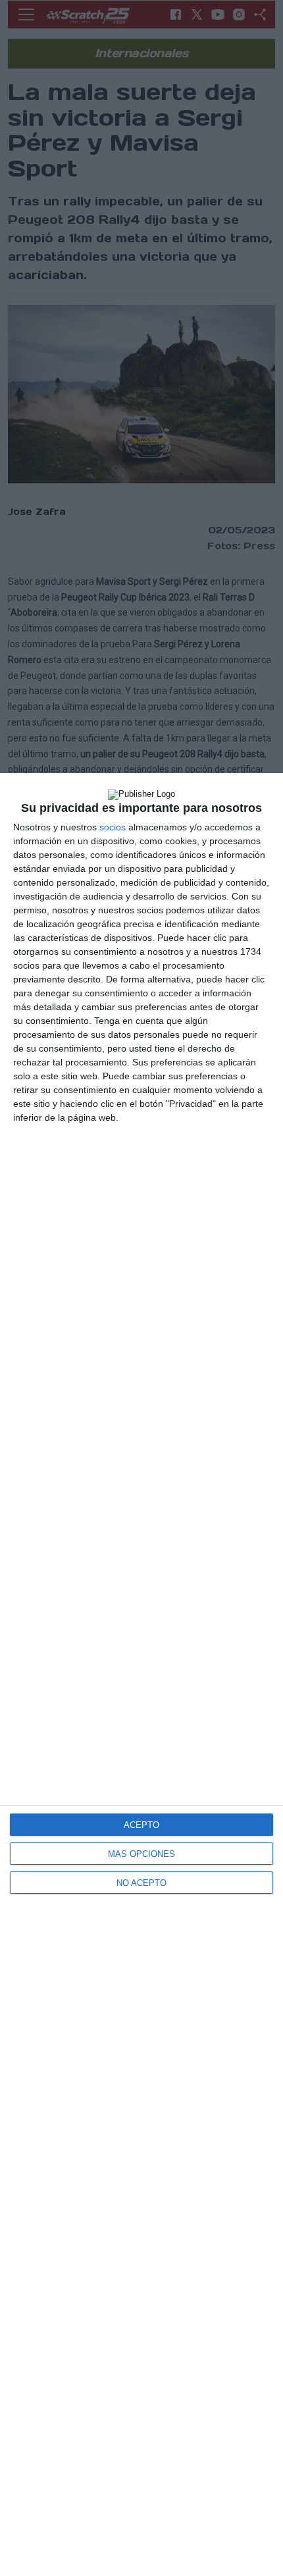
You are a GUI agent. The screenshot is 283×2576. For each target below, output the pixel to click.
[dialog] (141, 1675)
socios (113, 827)
